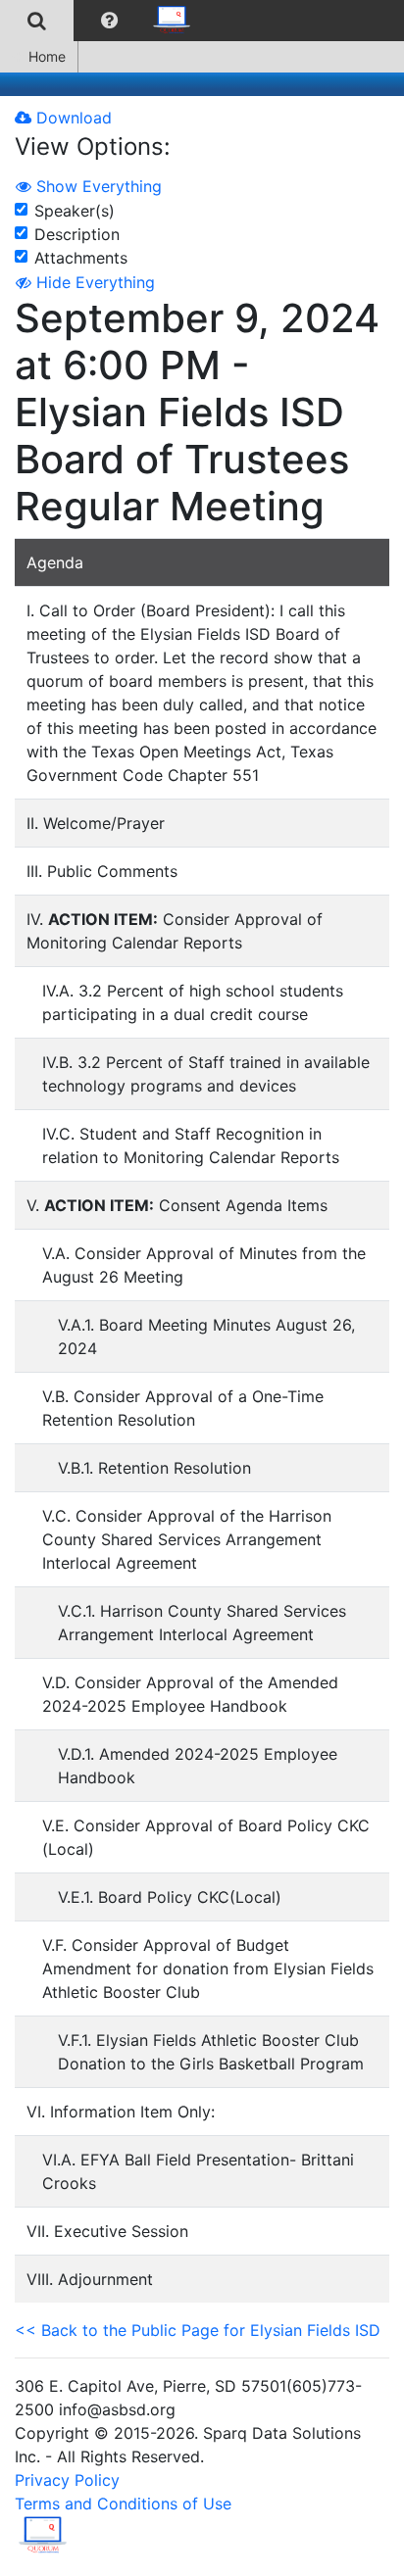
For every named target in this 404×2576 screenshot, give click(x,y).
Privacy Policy (67, 2480)
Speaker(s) (75, 211)
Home (47, 56)
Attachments (81, 258)
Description (77, 234)
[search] (37, 21)
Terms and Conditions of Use (123, 2503)
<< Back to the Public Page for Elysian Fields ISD (198, 2330)
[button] (109, 21)
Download (72, 118)
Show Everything (97, 186)
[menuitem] (37, 21)
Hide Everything (93, 282)
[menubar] (101, 21)
